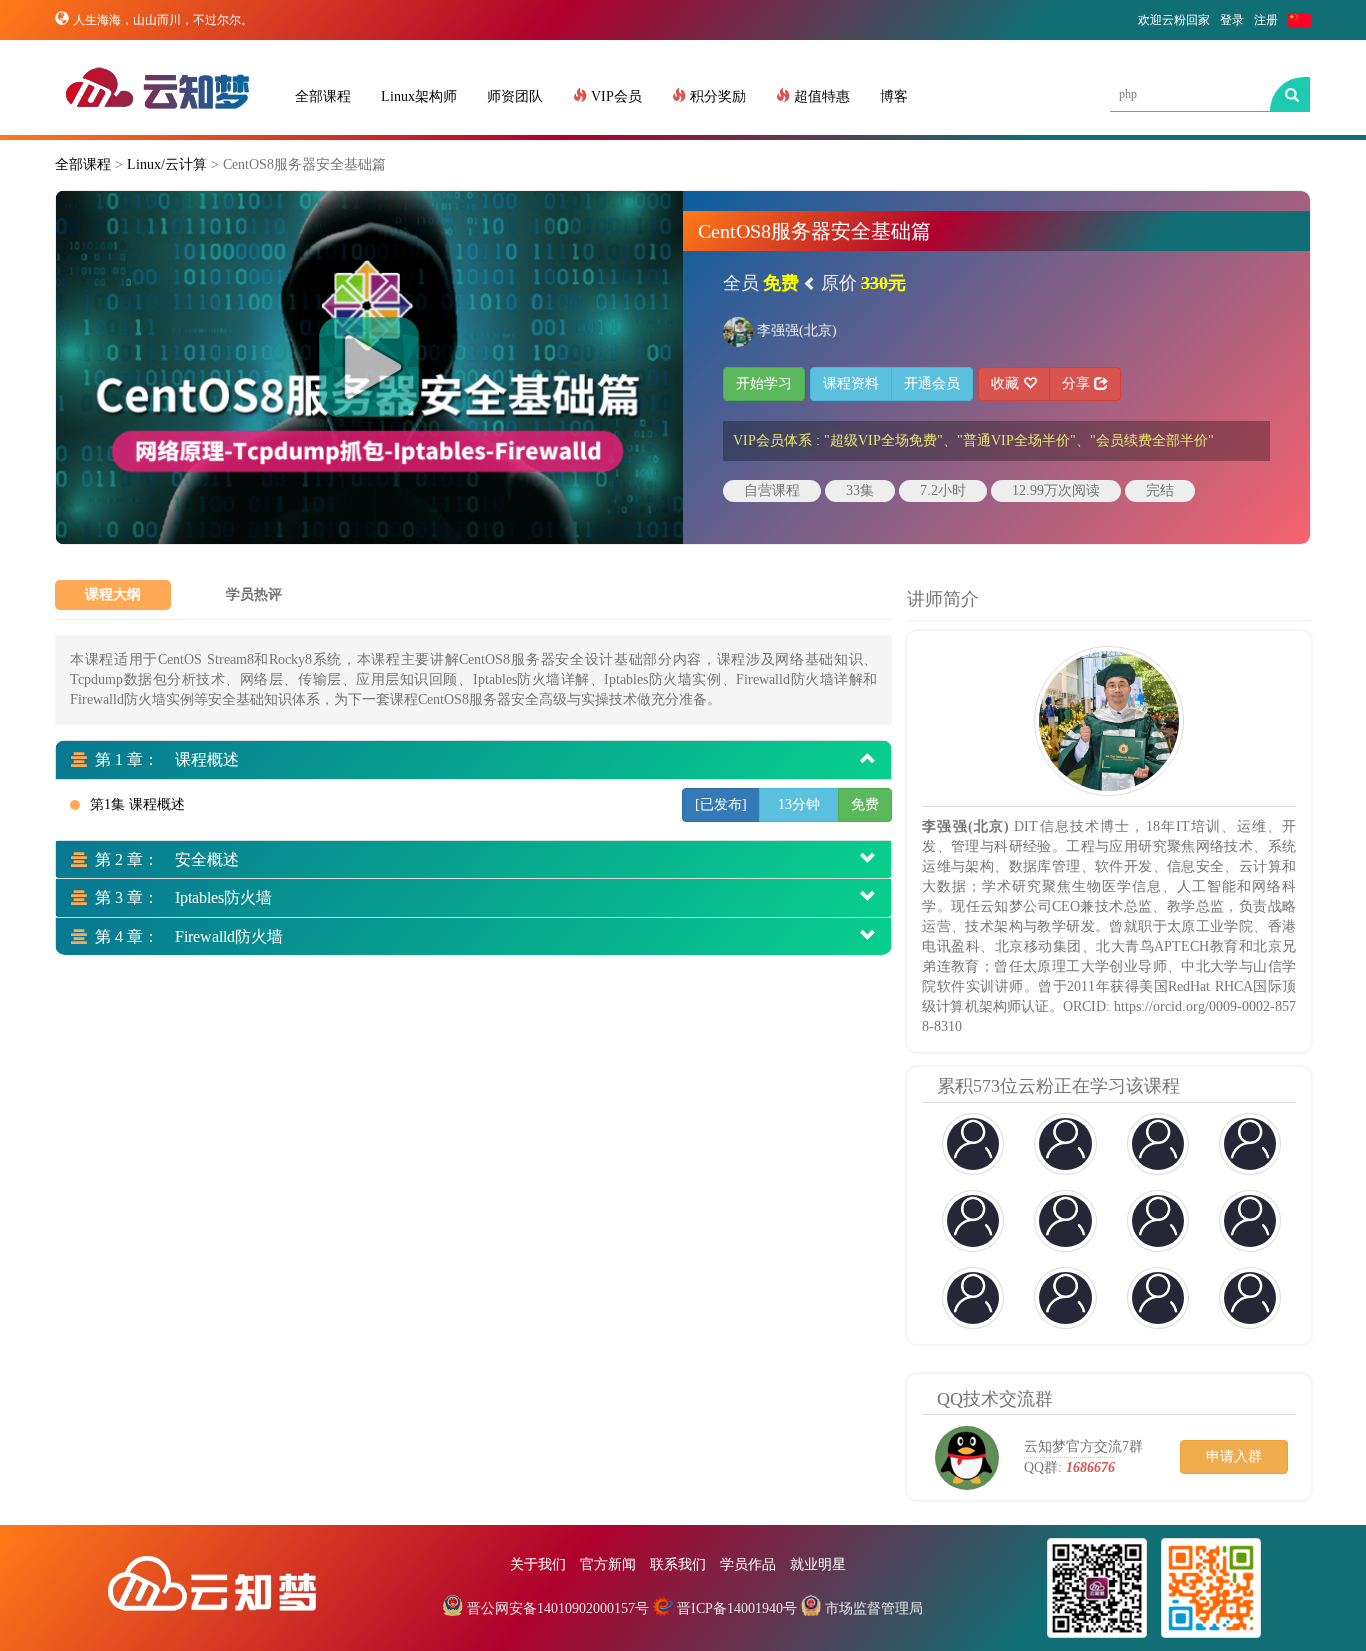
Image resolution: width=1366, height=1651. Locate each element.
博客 (894, 96)
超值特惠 (820, 96)
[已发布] (721, 804)
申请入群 (1234, 1456)
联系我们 (678, 1564)
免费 (865, 804)
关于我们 (538, 1564)
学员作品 (748, 1564)
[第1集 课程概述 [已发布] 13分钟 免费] (380, 825)
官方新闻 (608, 1564)
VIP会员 (614, 96)
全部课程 (323, 96)
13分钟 (799, 804)
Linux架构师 (419, 96)
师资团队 (515, 96)
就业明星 (818, 1564)
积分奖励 (716, 96)
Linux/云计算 (167, 164)
